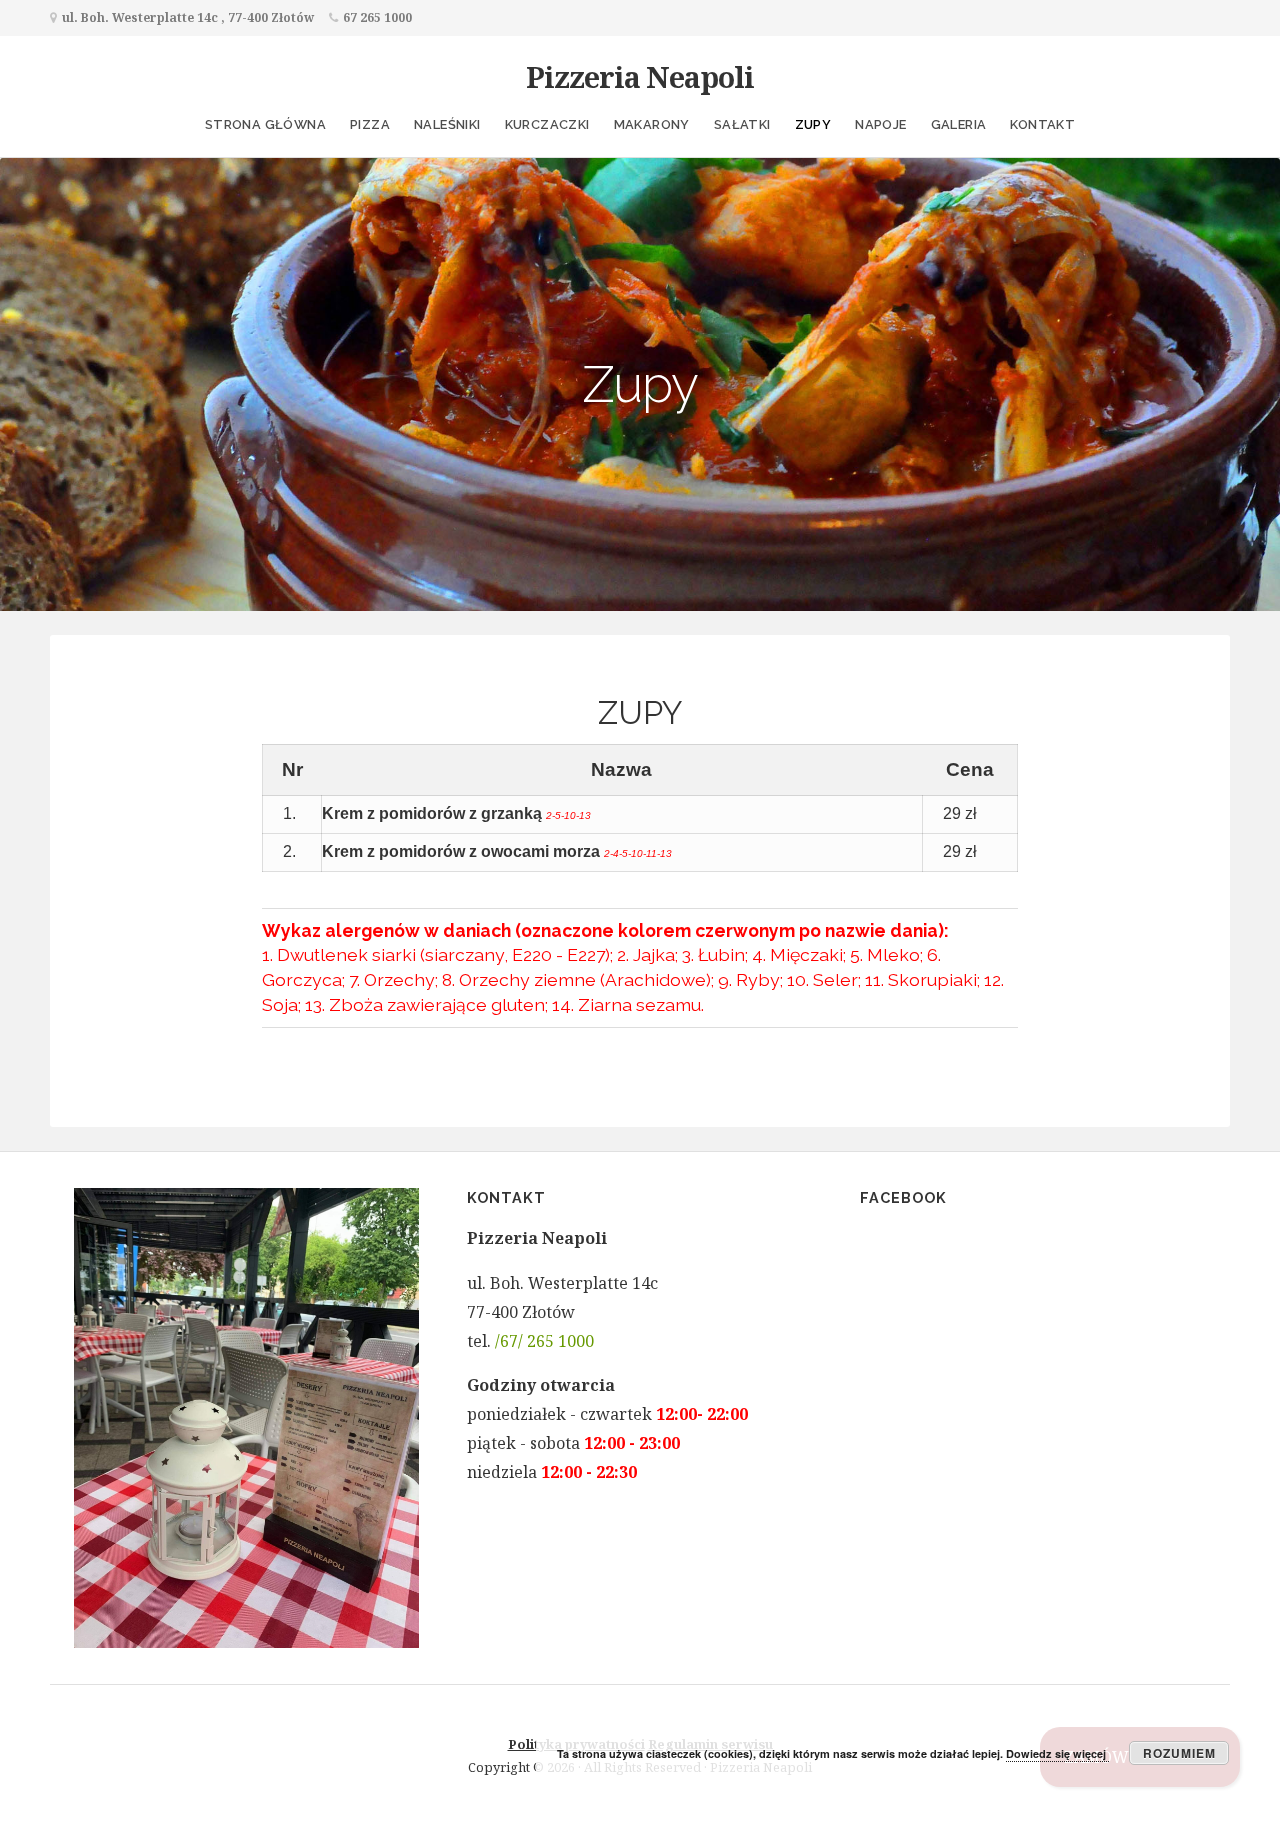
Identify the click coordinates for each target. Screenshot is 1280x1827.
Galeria (959, 124)
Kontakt (1042, 124)
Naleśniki (447, 124)
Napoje (880, 124)
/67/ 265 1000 (544, 1341)
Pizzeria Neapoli (640, 76)
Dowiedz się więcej (1057, 1753)
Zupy (813, 124)
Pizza (370, 124)
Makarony (652, 124)
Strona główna (265, 124)
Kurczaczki (547, 124)
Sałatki (742, 124)
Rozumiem (1179, 1753)
